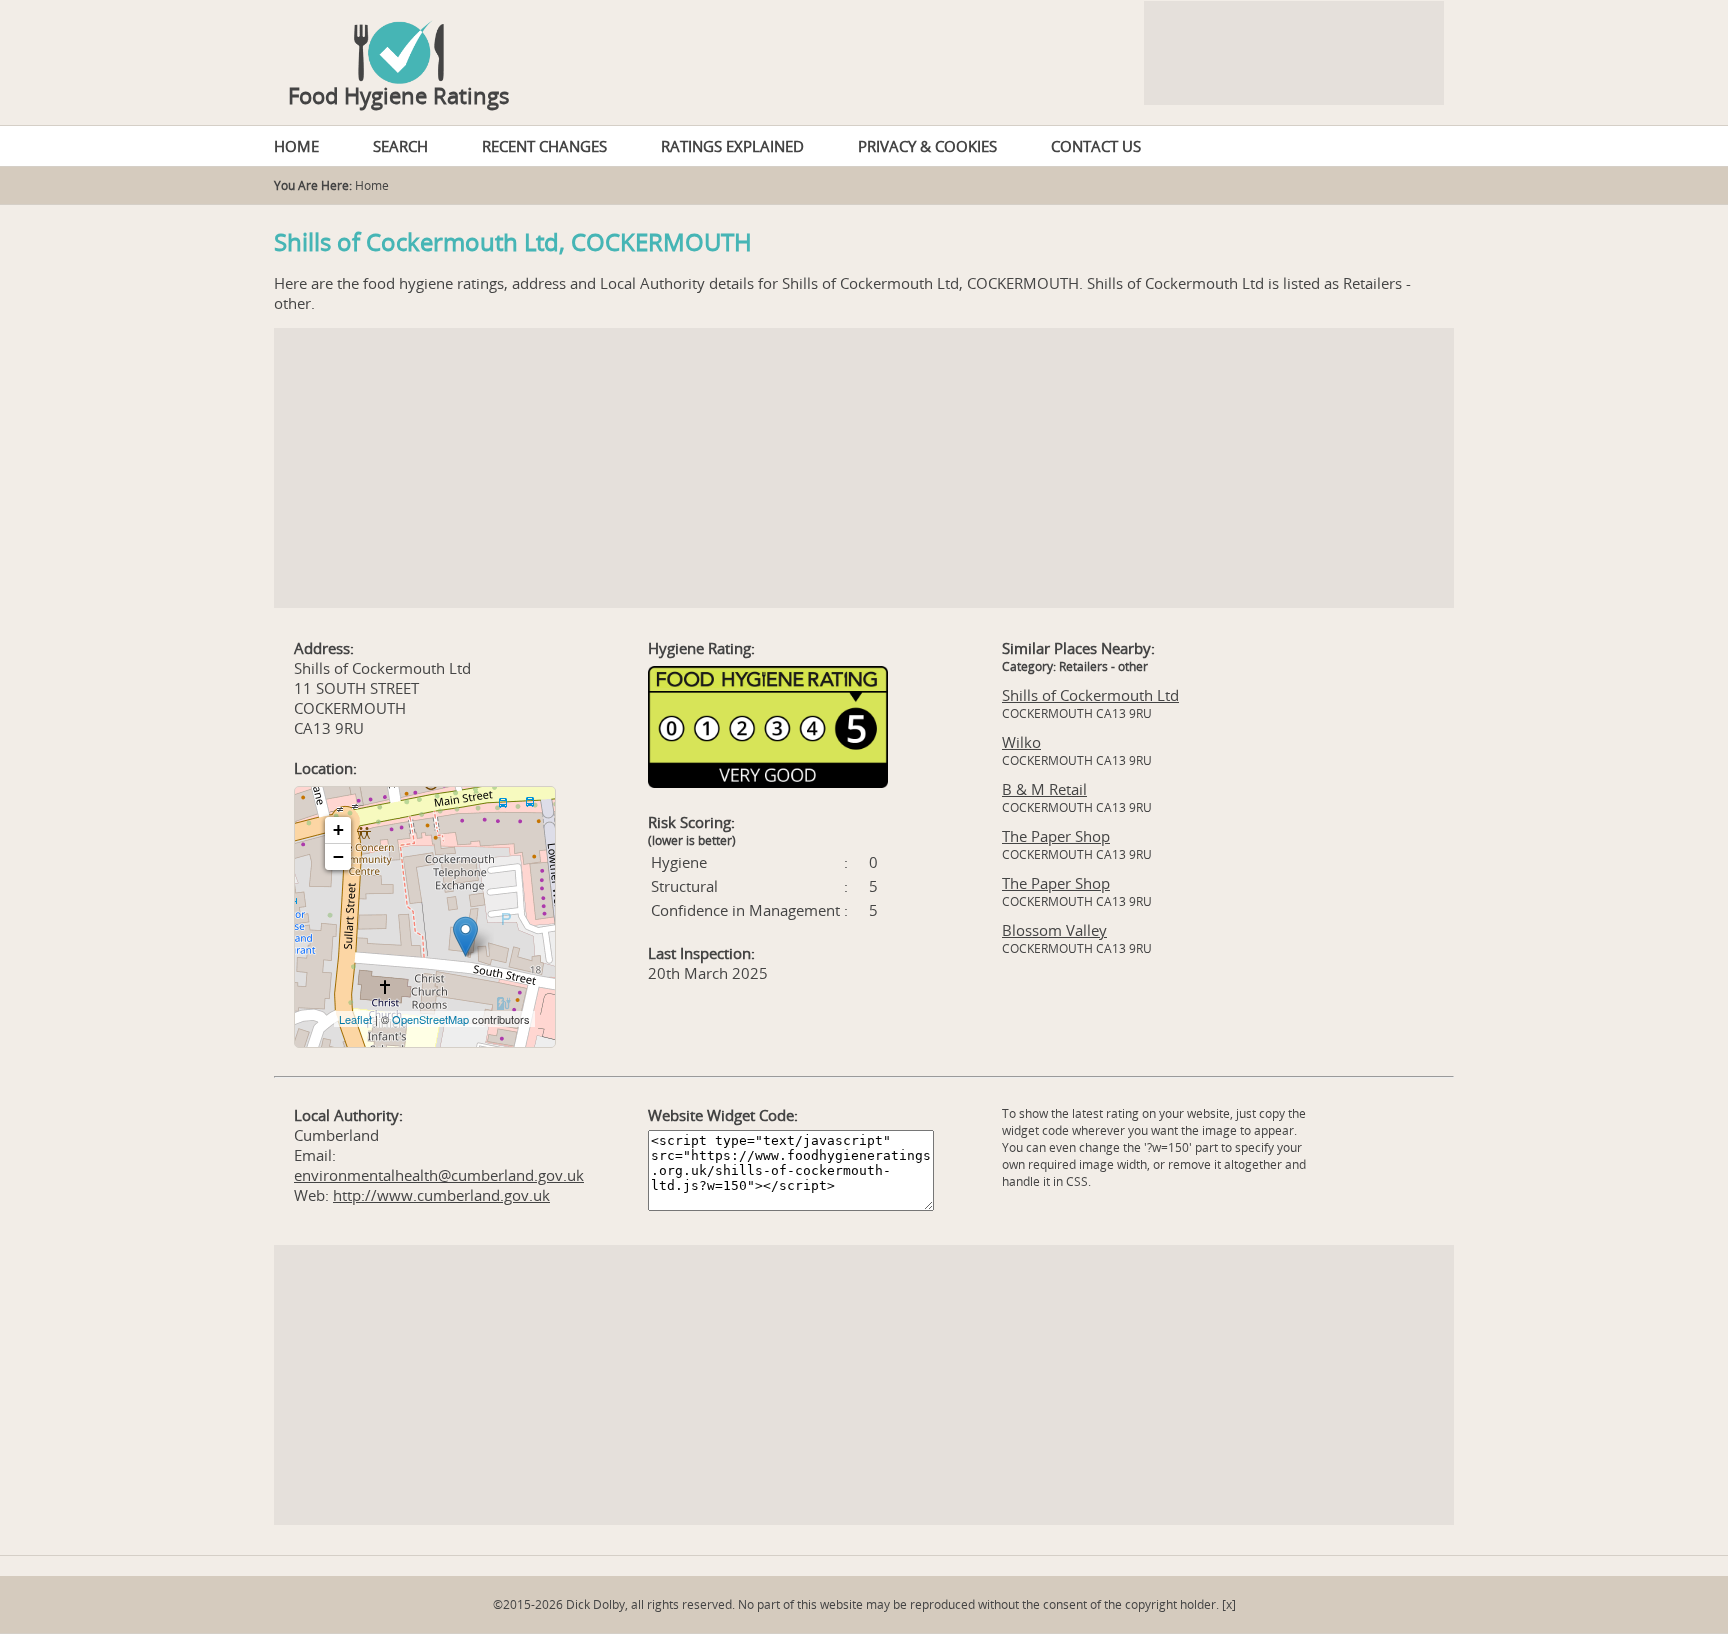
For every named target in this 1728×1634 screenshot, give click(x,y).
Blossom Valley (1054, 930)
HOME (296, 146)
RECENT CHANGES (544, 146)
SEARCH (400, 146)
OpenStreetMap (430, 1019)
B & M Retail (1044, 789)
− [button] (338, 856)
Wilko (1021, 742)
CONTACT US (1096, 146)
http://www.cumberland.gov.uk (441, 1195)
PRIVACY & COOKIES (927, 146)
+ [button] (338, 829)
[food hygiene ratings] (864, 42)
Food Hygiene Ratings (399, 95)
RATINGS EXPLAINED (732, 146)
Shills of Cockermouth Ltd (1090, 695)
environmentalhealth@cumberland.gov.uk (439, 1175)
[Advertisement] (864, 468)
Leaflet (355, 1019)
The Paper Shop (1056, 836)
